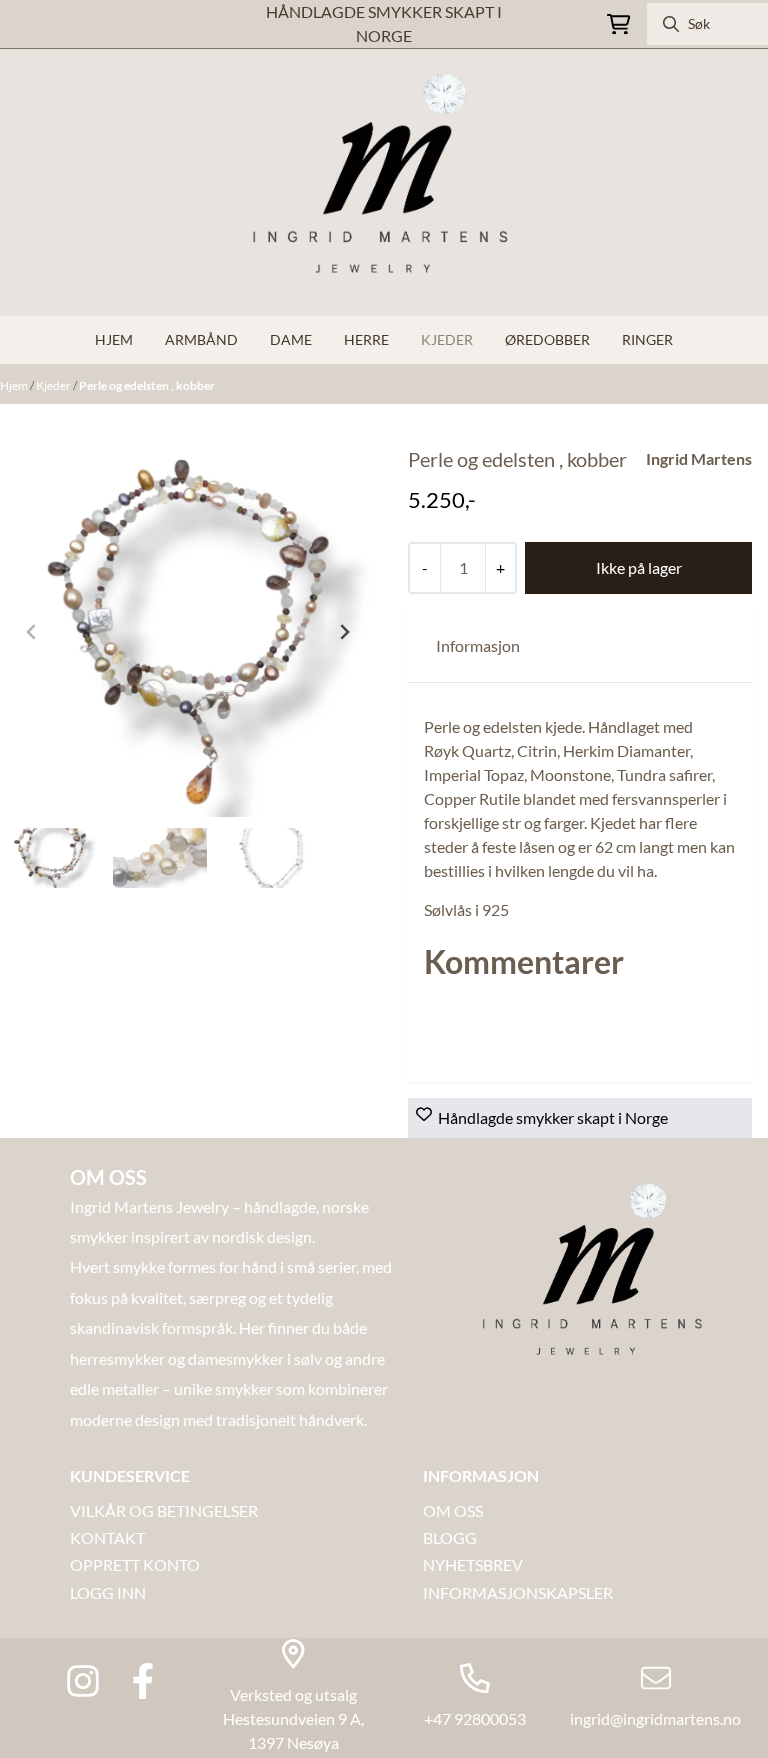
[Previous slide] (32, 632)
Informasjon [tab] (478, 645)
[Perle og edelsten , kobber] (188, 632)
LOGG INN (108, 1592)
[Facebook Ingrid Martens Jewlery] (143, 1681)
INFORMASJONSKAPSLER (518, 1592)
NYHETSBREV (473, 1564)
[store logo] (384, 182)
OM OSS (453, 1510)
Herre (366, 339)
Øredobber (547, 339)
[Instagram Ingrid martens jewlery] (83, 1681)
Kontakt (107, 1537)
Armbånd (201, 339)
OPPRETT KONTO (135, 1564)
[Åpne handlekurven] (618, 24)
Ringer (647, 339)
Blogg (450, 1537)
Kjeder (447, 339)
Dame (291, 339)
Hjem (15, 385)
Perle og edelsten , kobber (147, 385)
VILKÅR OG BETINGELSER (164, 1510)
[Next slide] (344, 632)
